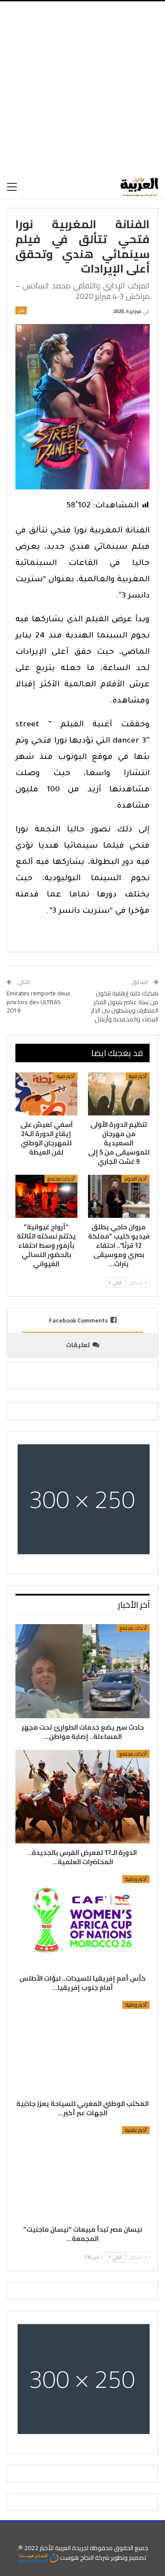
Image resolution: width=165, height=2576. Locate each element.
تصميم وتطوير (128, 2558)
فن (21, 310)
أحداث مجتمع (61, 1179)
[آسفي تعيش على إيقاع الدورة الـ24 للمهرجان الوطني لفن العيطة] (46, 1094)
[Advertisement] (82, 88)
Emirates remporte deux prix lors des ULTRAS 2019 (38, 1002)
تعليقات (78, 1345)
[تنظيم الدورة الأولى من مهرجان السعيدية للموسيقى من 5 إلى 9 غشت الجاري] (119, 1094)
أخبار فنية (138, 1076)
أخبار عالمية (136, 2130)
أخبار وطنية (136, 1879)
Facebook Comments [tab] (78, 1320)
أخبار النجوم (136, 1179)
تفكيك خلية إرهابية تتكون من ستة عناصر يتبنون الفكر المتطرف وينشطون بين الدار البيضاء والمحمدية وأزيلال (125, 1006)
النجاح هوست (76, 2558)
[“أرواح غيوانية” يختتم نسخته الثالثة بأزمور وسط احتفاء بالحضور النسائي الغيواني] (46, 1196)
